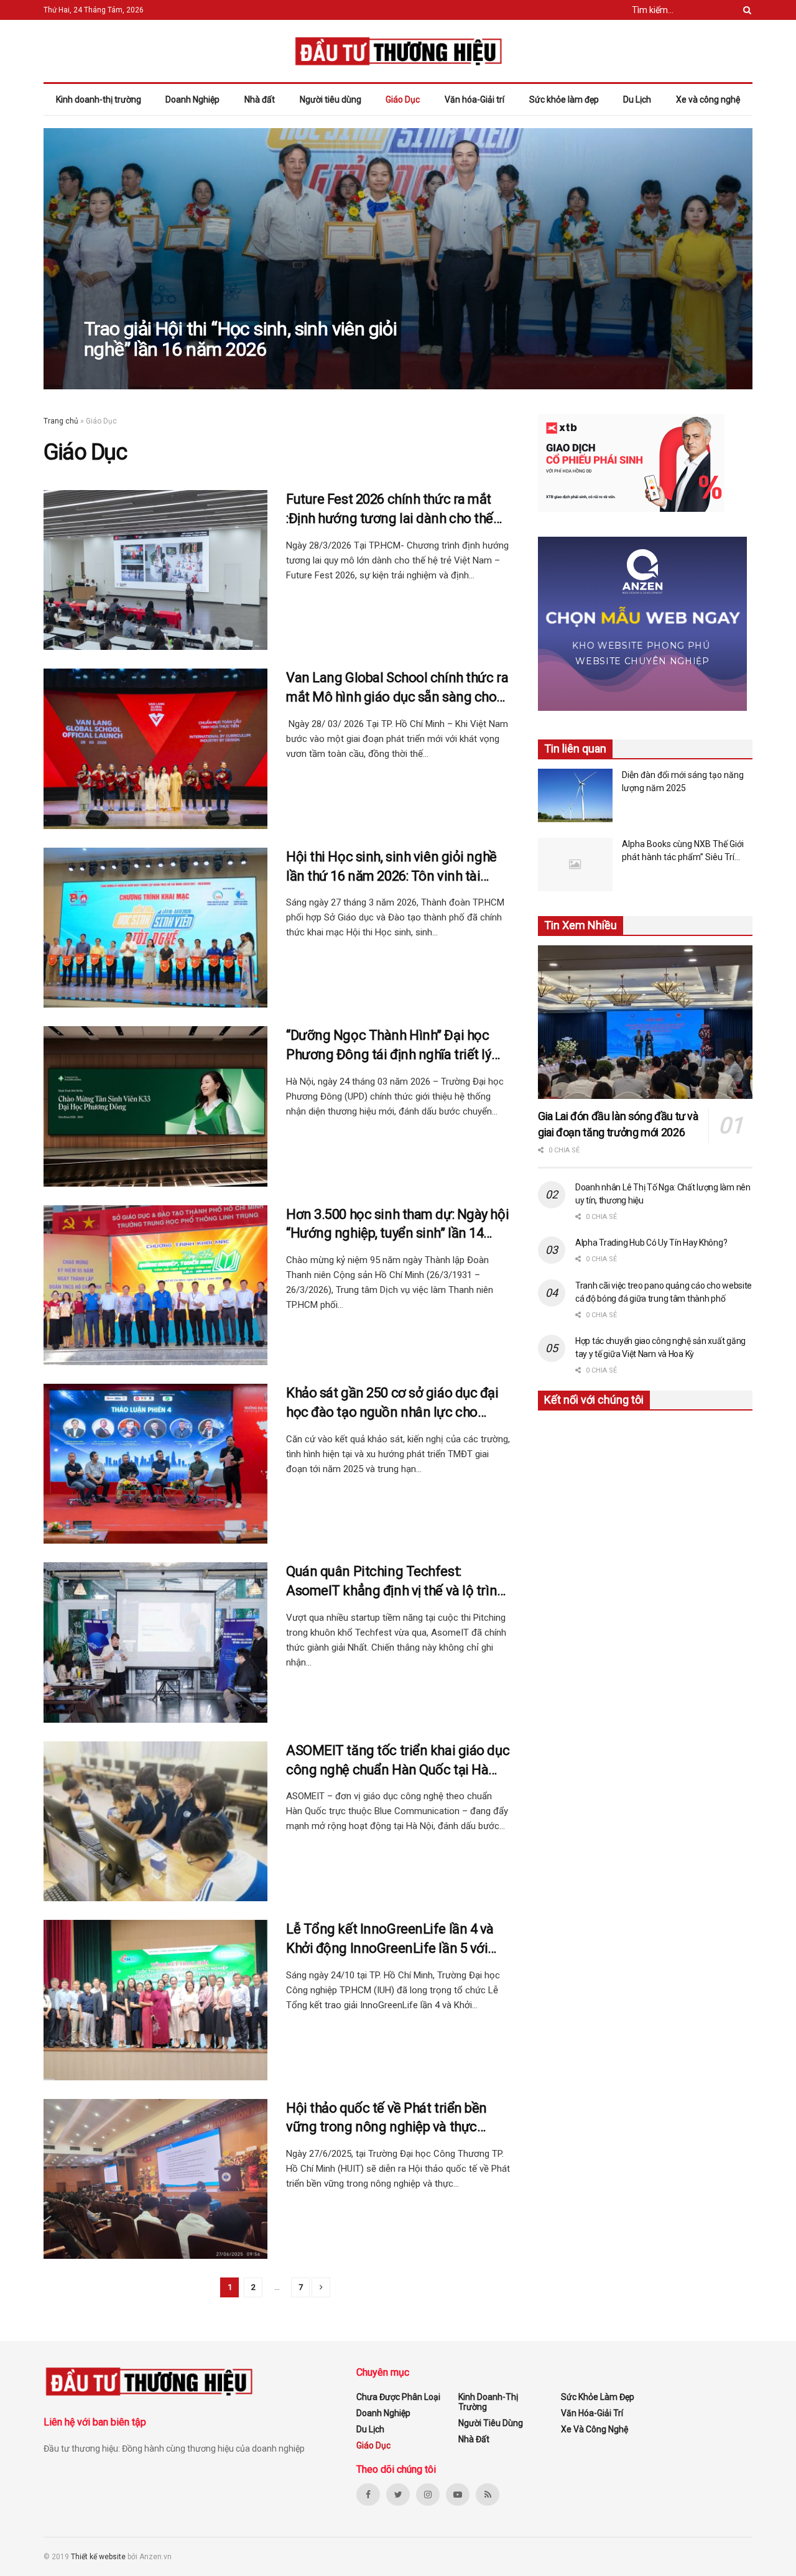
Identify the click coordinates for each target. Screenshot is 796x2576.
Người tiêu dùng (331, 100)
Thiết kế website (99, 2557)
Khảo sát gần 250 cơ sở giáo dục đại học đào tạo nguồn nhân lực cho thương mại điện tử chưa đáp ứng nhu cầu (398, 1404)
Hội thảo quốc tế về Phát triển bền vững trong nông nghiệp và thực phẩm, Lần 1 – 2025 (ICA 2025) (386, 2119)
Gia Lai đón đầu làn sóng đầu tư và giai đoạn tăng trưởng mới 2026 (618, 1124)
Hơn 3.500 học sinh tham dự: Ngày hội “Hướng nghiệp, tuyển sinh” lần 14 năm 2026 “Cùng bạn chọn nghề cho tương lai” (397, 1225)
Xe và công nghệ (708, 100)
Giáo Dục (403, 100)
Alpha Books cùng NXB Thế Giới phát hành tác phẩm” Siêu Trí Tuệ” (683, 851)
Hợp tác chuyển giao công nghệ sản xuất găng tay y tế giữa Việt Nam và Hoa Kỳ (660, 1347)
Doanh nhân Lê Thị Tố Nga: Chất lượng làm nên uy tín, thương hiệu (663, 1194)
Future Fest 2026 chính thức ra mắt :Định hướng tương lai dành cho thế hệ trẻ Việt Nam (390, 510)
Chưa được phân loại (398, 2397)
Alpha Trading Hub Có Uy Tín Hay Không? (651, 1243)
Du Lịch (637, 100)
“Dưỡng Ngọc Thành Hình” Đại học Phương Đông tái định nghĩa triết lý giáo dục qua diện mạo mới (389, 1046)
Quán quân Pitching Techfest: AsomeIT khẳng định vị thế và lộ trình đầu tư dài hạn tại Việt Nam (395, 1582)
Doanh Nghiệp (192, 100)
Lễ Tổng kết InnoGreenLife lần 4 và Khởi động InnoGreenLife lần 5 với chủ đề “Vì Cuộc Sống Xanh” (390, 1940)
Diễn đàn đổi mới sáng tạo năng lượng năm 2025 (683, 781)
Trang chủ (61, 421)
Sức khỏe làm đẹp (564, 100)
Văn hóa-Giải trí (474, 100)
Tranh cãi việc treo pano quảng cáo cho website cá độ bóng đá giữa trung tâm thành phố (664, 1292)
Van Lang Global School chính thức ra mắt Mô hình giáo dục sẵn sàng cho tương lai (397, 688)
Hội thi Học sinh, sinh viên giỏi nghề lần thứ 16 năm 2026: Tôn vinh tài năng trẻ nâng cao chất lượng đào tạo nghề (391, 868)
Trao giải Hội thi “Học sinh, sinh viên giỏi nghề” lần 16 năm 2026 (240, 339)
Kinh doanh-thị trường (99, 100)
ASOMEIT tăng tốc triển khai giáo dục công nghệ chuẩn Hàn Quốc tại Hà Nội (398, 1761)
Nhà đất (260, 100)
